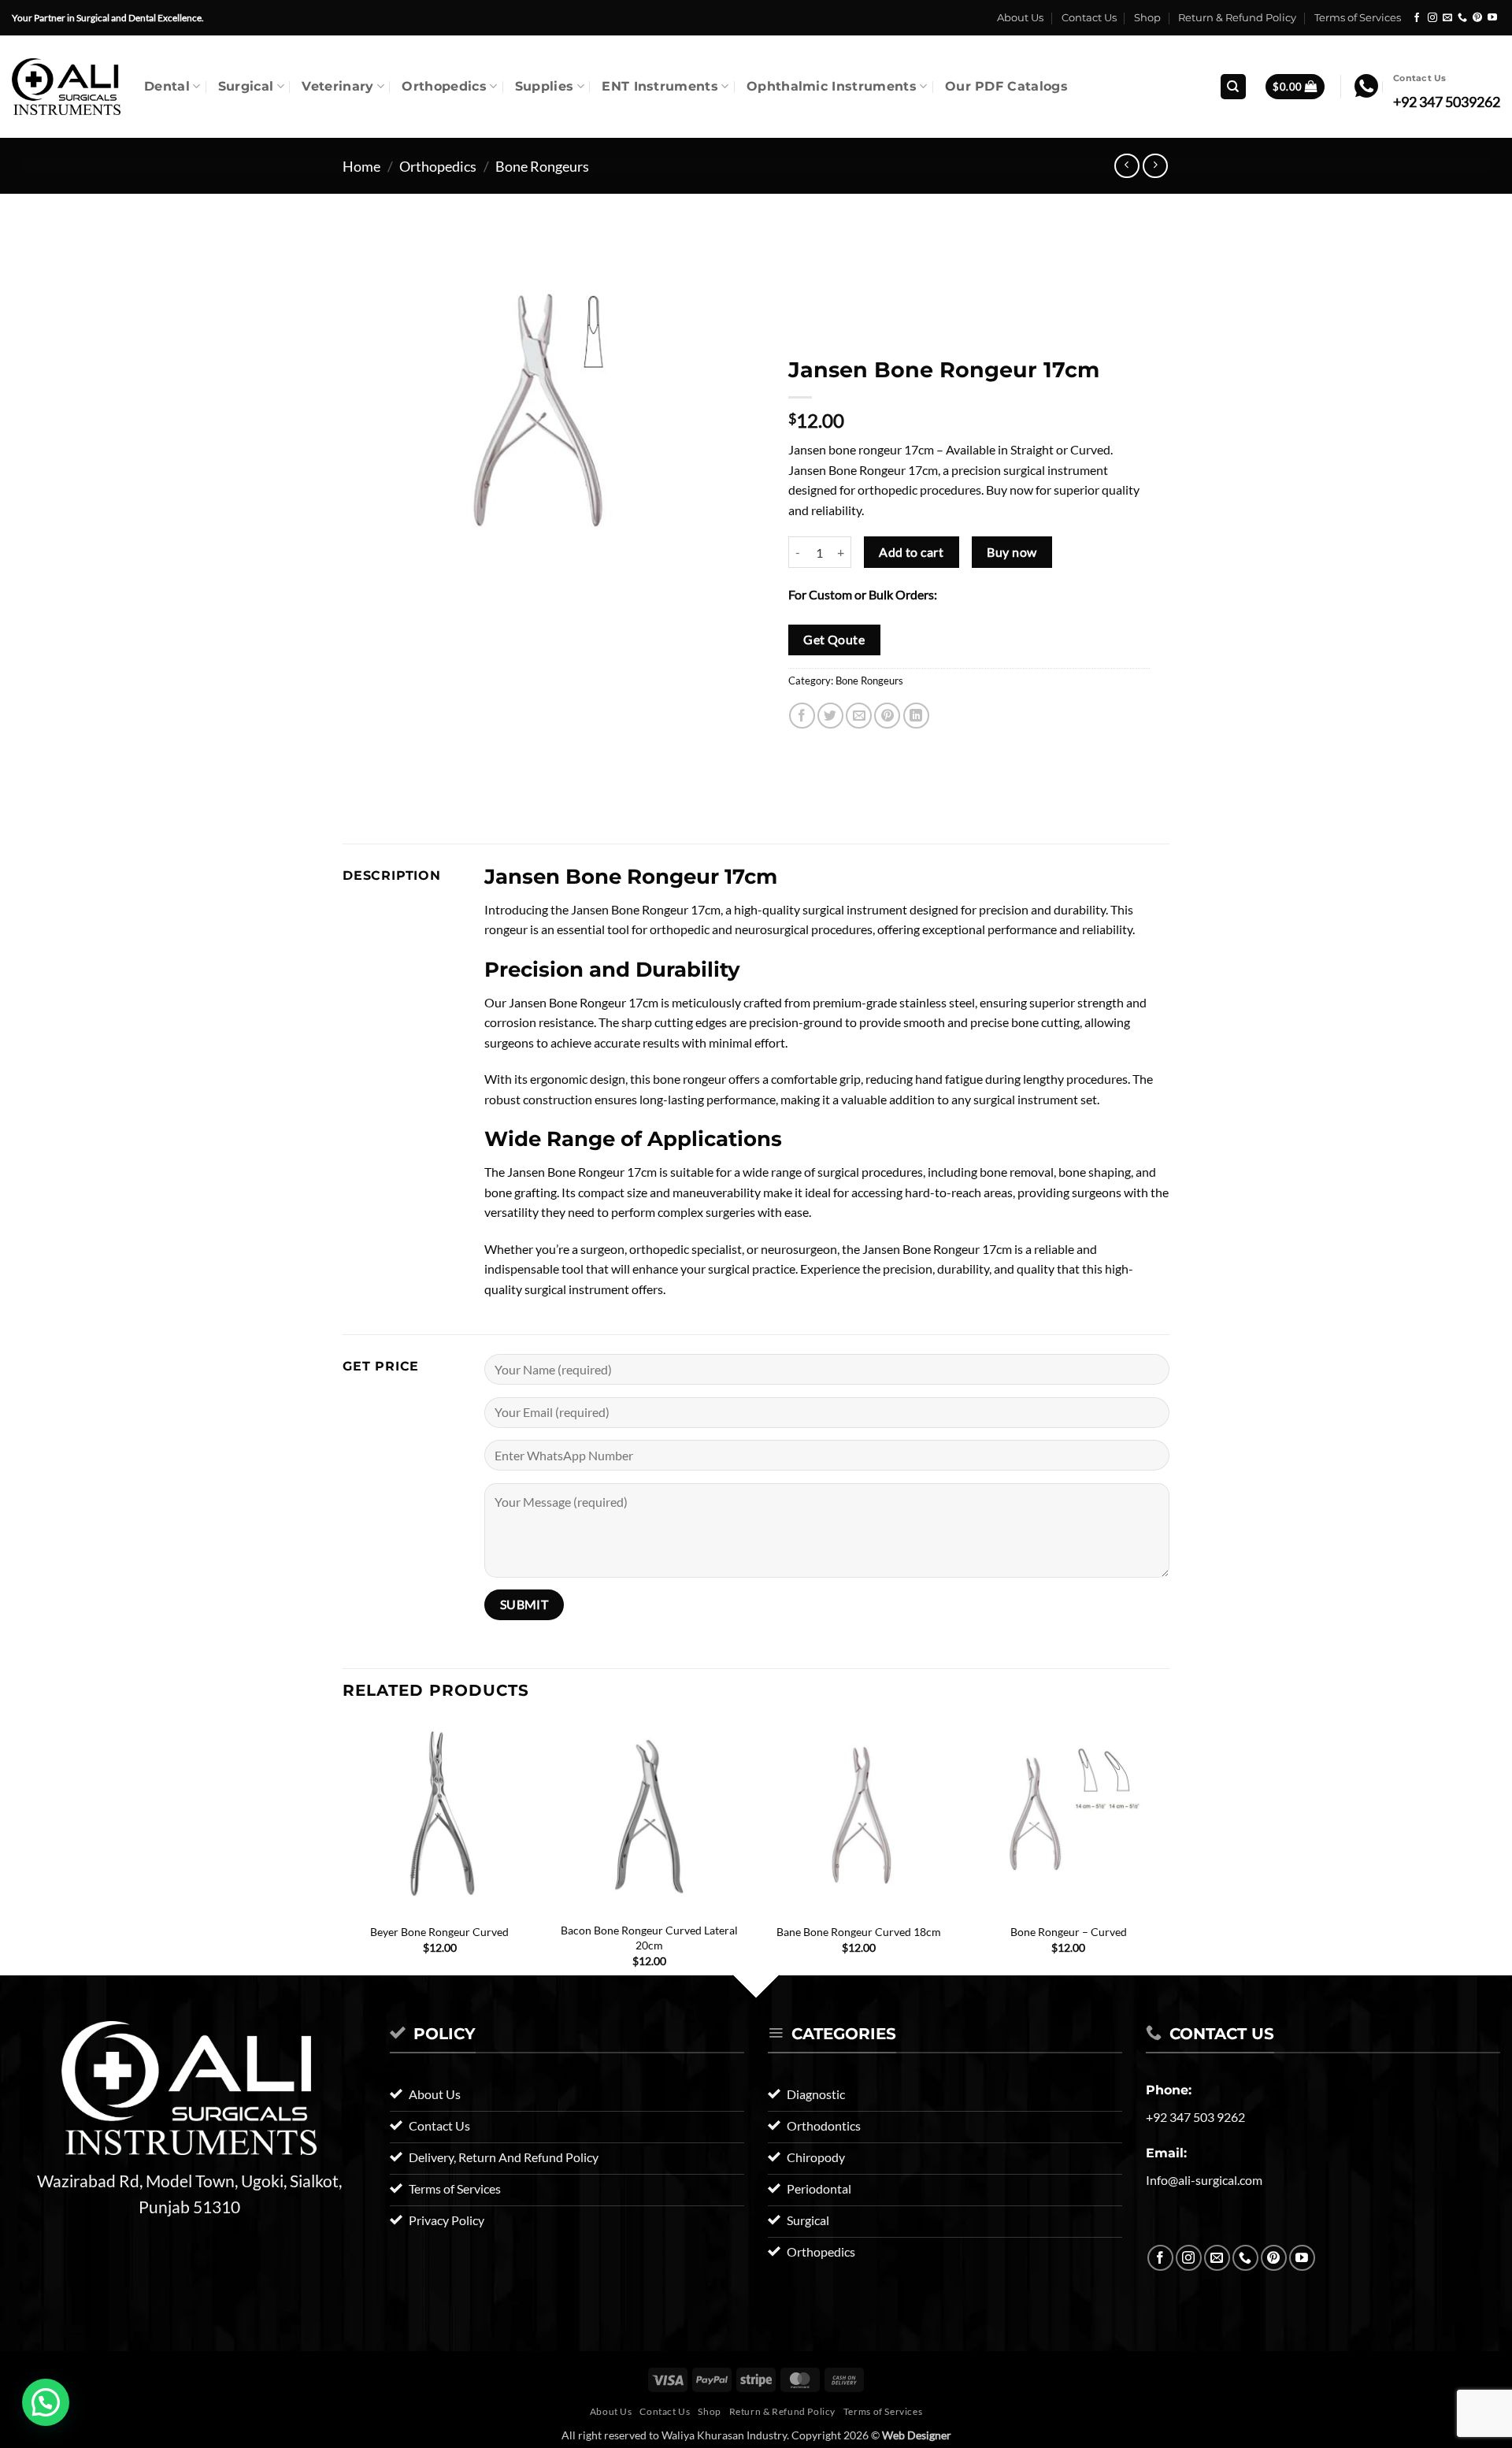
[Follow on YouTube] (1492, 18)
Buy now (1012, 552)
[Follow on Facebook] (1417, 18)
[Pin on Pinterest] (887, 716)
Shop (1147, 18)
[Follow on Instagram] (1432, 18)
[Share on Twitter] (830, 716)
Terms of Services (1358, 18)
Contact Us (1089, 18)
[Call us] (1462, 18)
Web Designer (917, 2435)
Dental (167, 86)
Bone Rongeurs (542, 166)
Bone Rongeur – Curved (1069, 1932)
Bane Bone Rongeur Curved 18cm (859, 1932)
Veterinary (337, 86)
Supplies (545, 86)
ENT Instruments (660, 86)
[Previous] (343, 1857)
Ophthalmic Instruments (832, 86)
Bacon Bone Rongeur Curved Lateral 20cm (649, 1938)
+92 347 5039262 (1447, 102)
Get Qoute (834, 640)
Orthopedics (444, 86)
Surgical (246, 86)
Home (361, 166)
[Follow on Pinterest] (1477, 18)
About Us (1020, 18)
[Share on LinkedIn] (916, 716)
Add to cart (911, 552)
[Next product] (1127, 166)
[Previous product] (1155, 166)
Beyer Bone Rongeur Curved (439, 1932)
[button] (1295, 87)
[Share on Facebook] (802, 716)
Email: (1166, 2153)
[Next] (1165, 1857)
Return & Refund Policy (1237, 18)
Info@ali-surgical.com (1204, 2180)
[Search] (1233, 87)
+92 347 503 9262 (1195, 2117)
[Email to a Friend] (859, 716)
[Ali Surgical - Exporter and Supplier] (66, 87)
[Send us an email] (1447, 18)
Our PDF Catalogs (1006, 86)
